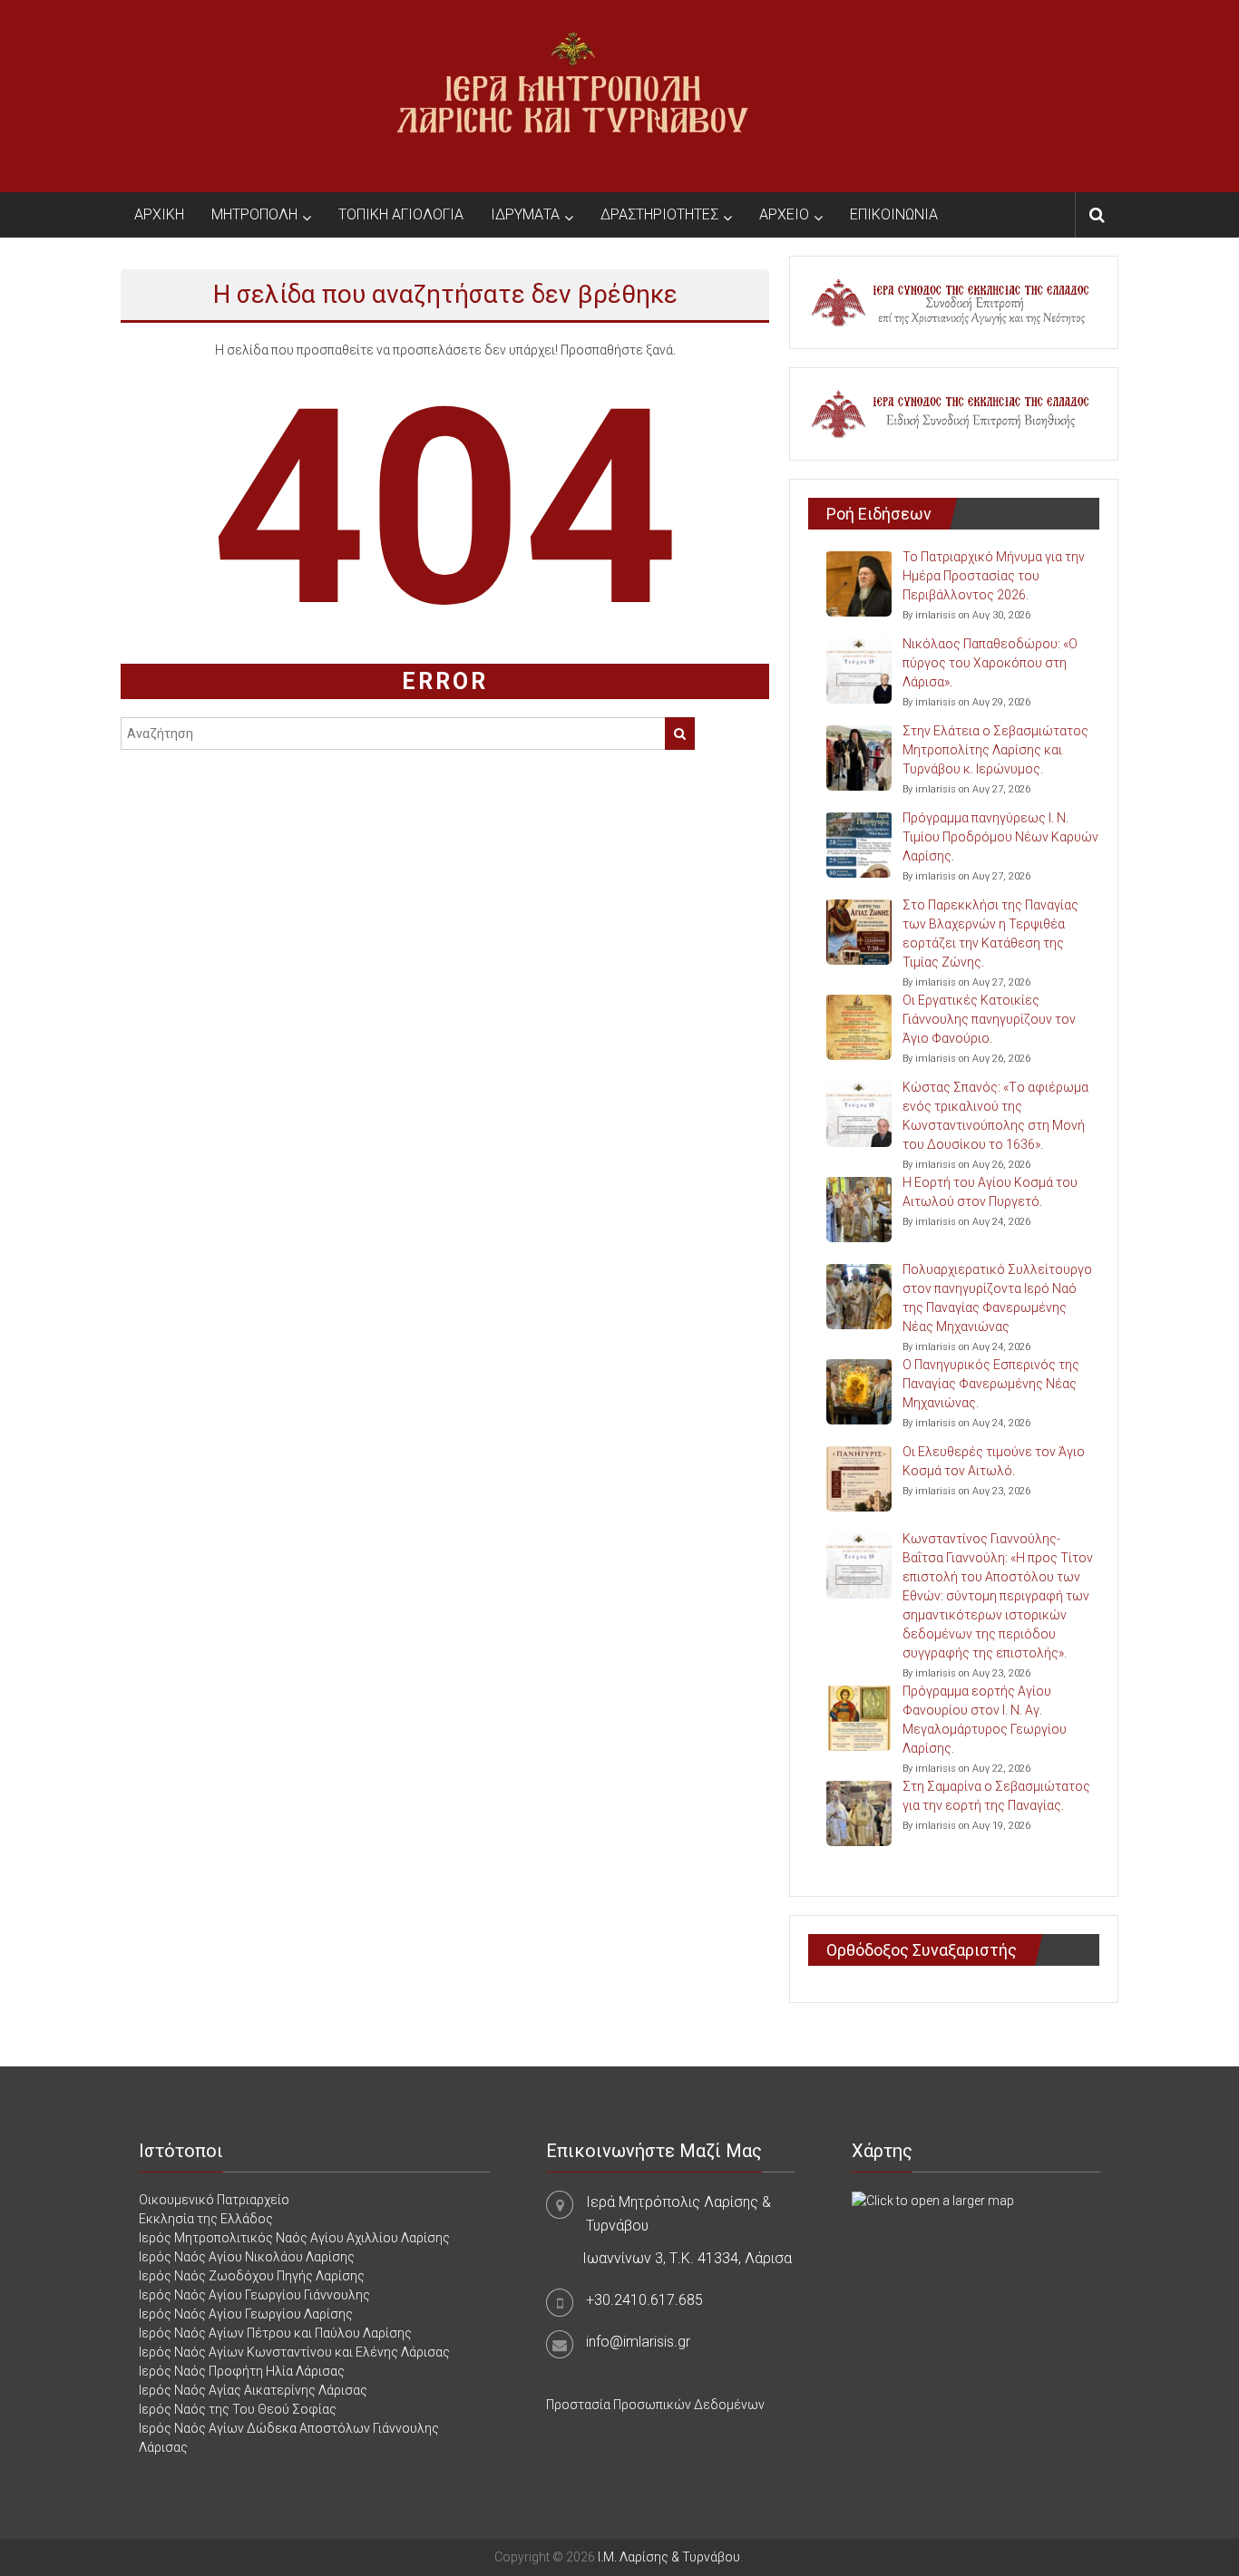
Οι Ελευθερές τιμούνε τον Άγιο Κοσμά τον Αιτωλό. (994, 1461)
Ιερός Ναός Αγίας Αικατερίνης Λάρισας (253, 2390)
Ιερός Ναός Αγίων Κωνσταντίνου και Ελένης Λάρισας (294, 2352)
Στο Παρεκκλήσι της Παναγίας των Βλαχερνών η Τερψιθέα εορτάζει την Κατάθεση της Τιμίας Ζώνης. (990, 933)
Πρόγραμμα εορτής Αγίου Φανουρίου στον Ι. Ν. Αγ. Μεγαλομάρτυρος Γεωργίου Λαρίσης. (985, 1720)
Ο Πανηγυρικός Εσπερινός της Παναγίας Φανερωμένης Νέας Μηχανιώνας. (991, 1384)
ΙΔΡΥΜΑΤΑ (525, 214)
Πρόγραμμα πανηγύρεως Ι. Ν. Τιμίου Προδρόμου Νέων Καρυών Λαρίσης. (1000, 837)
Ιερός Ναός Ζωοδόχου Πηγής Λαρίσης (252, 2276)
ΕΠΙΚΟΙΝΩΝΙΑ (894, 214)
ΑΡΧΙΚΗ (159, 214)
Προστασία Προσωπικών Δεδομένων (655, 2405)
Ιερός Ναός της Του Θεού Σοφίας (238, 2409)
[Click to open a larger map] (933, 2200)
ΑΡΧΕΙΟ (784, 214)
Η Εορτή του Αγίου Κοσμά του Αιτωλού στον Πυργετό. (990, 1192)
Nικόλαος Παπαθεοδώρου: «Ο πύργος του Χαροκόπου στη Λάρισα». (990, 663)
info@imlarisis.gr (638, 2342)
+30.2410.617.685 (644, 2300)
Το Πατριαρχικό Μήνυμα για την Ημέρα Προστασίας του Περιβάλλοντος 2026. (994, 576)
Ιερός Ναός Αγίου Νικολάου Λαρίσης (247, 2257)
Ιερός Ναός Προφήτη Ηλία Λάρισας (242, 2371)
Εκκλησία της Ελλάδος (206, 2219)
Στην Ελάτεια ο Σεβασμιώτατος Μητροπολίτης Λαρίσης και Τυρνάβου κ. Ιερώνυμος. (995, 750)
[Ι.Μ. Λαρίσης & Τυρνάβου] (572, 95)
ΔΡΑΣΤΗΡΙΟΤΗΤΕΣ (659, 214)
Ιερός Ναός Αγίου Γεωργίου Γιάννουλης (254, 2295)
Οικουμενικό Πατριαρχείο (214, 2200)
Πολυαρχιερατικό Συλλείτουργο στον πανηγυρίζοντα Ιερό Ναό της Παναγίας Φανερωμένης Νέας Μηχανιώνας (997, 1298)
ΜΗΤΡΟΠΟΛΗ (254, 214)
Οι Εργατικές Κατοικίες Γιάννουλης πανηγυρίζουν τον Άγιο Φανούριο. (989, 1019)
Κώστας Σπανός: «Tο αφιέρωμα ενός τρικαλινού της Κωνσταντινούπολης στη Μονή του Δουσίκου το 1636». (995, 1116)
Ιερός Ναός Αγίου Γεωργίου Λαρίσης (246, 2314)
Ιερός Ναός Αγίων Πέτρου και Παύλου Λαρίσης (275, 2333)
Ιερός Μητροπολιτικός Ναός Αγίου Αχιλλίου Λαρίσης (294, 2238)
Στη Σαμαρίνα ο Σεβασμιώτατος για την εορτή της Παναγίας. (996, 1796)
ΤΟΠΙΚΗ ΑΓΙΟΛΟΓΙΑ (401, 214)
